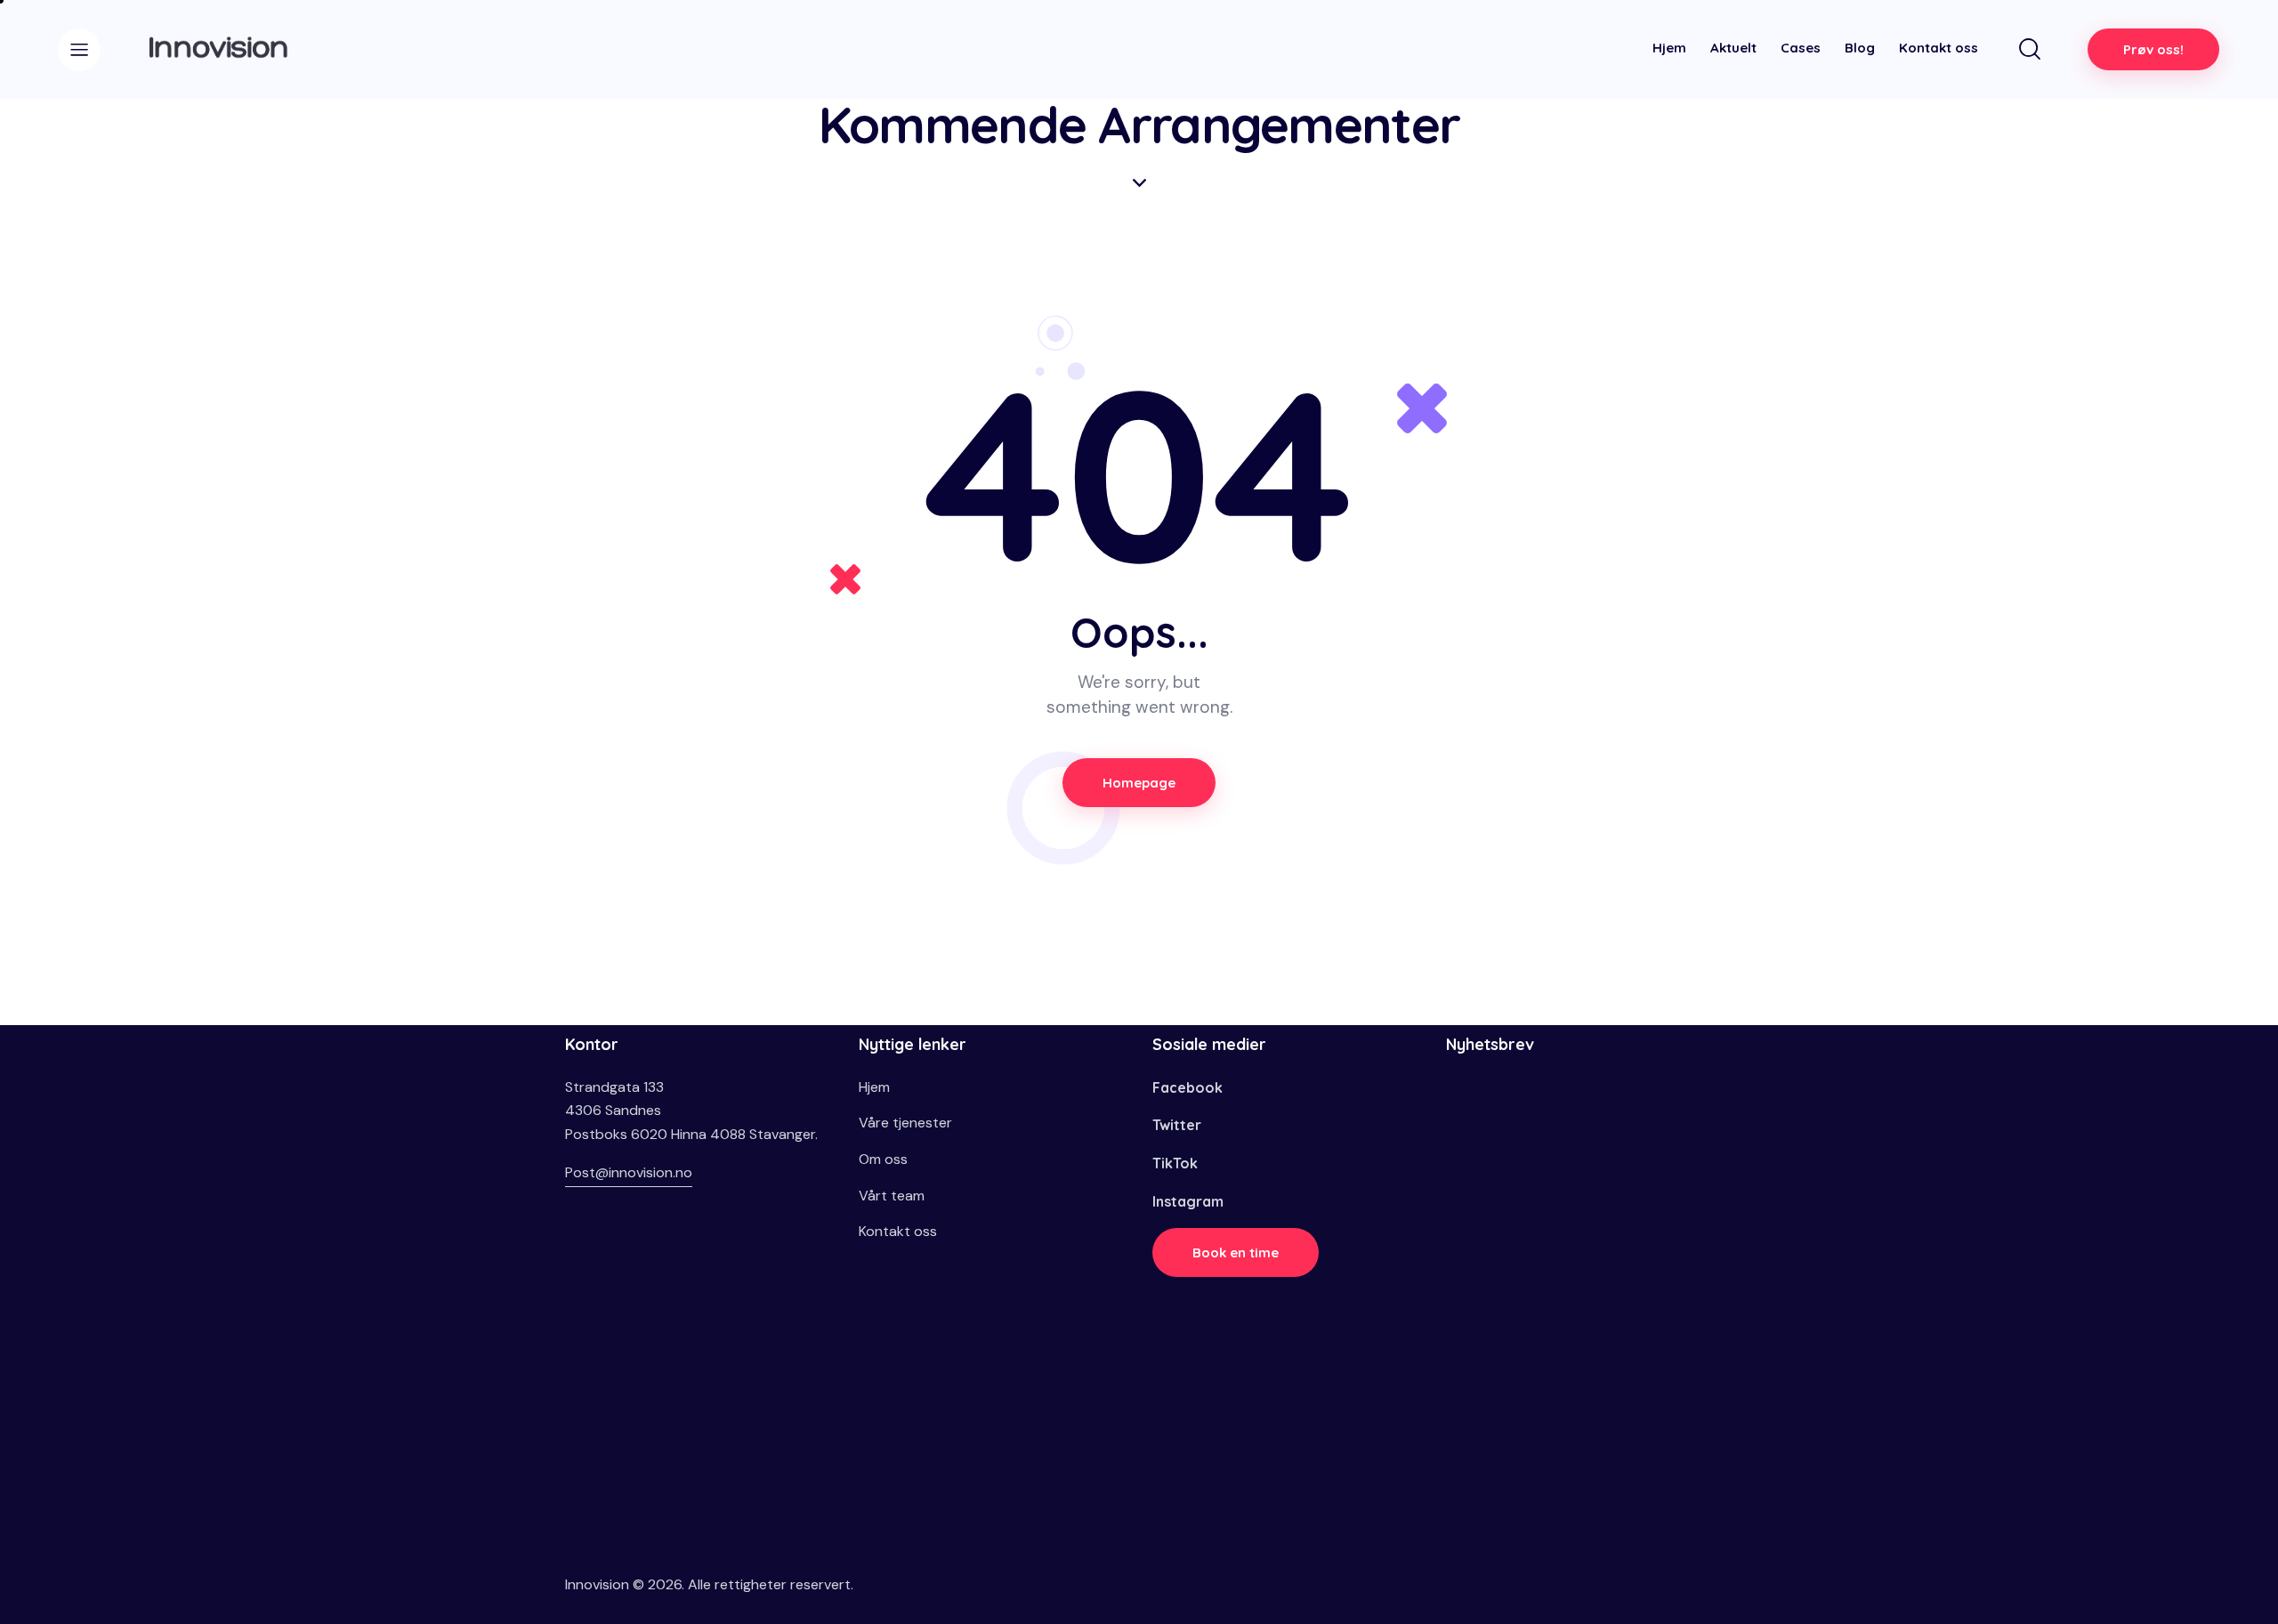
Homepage (1139, 783)
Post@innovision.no (629, 1172)
